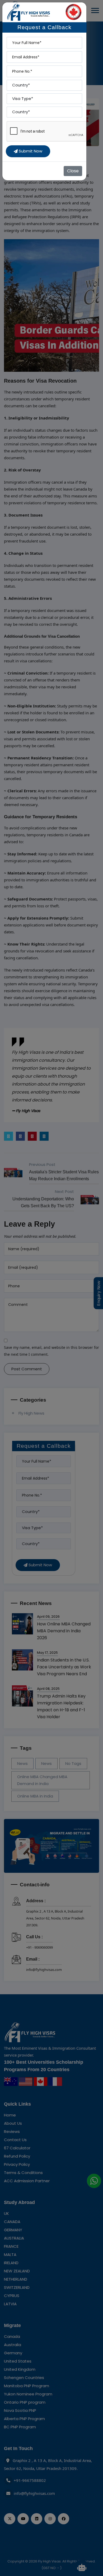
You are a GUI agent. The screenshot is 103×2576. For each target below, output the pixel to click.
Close (73, 171)
